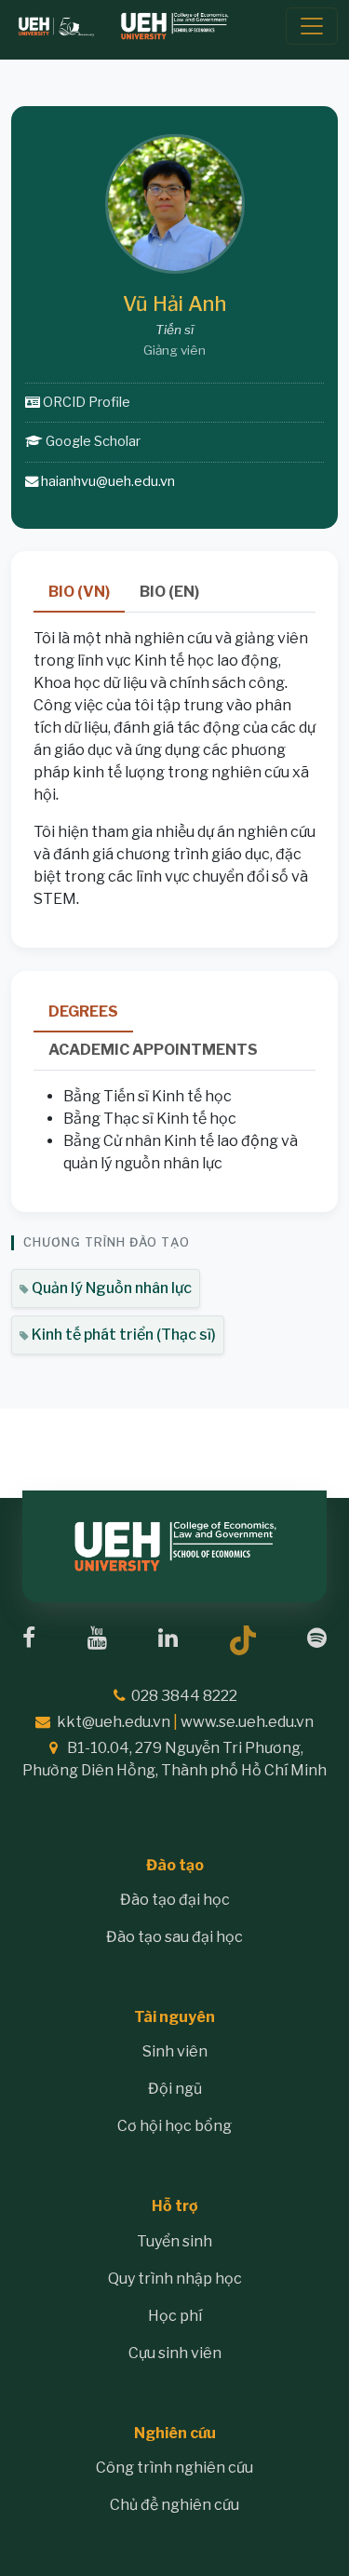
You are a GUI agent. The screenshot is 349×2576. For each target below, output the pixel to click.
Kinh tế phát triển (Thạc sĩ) (122, 1335)
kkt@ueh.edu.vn (114, 1722)
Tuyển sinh (174, 2241)
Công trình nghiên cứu (174, 2468)
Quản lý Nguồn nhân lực (110, 1288)
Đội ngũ (175, 2089)
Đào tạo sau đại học (174, 1937)
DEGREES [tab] (83, 1012)
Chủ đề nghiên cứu (174, 2505)
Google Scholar (93, 441)
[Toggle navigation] (312, 26)
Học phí (175, 2316)
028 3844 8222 (184, 1696)
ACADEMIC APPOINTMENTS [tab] (153, 1050)
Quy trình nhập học (175, 2279)
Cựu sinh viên (175, 2353)
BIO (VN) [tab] (79, 592)
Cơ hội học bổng (174, 2126)
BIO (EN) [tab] (169, 592)
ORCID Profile (87, 402)
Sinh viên (175, 2051)
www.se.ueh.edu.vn (247, 1722)
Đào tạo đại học (175, 1900)
